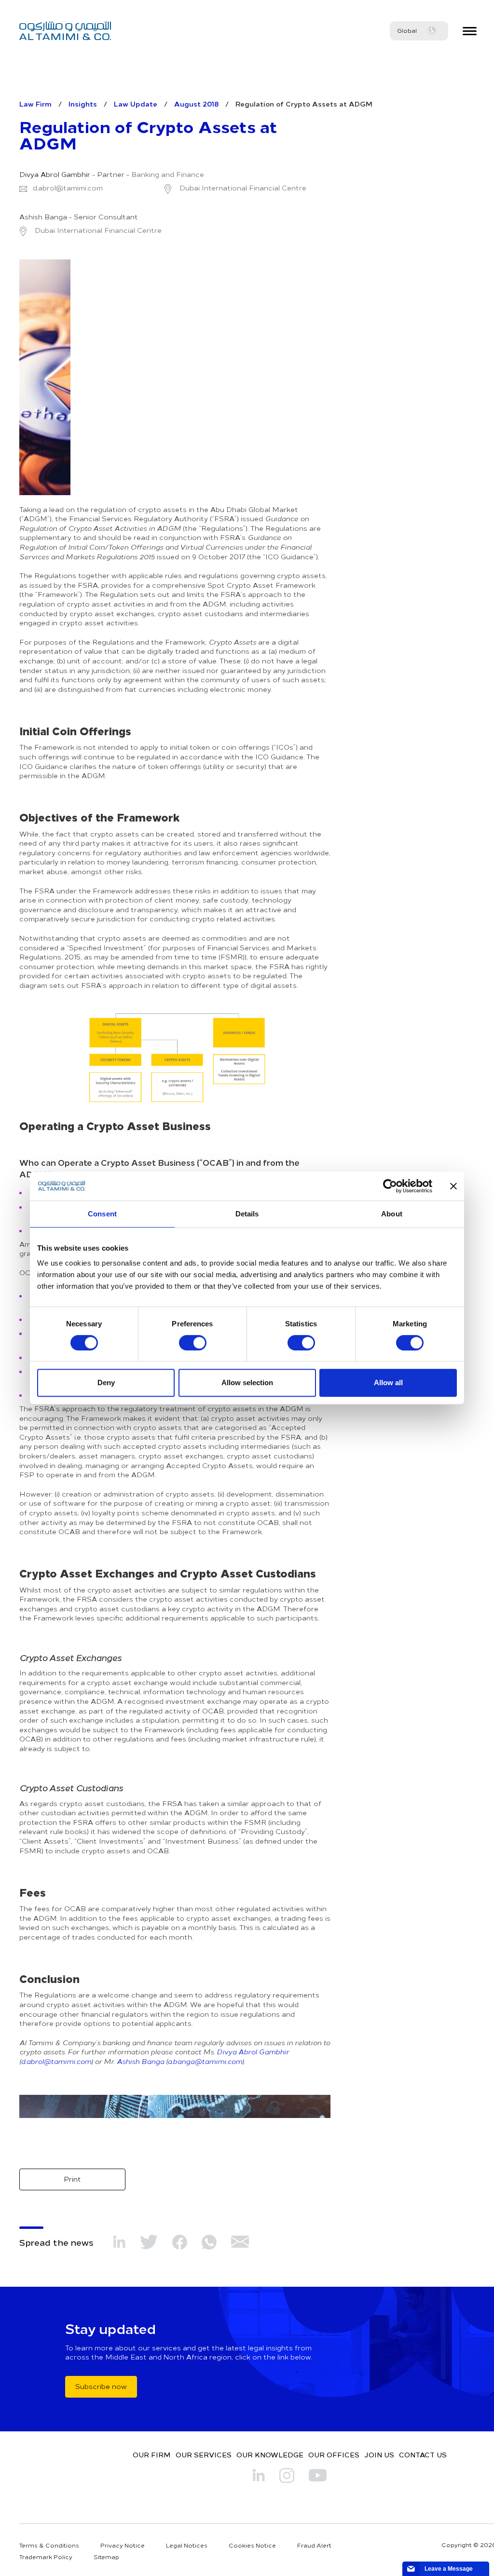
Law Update (136, 104)
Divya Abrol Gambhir (55, 175)
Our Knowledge (270, 2455)
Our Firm (152, 2455)
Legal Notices (187, 2545)
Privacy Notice (123, 2545)
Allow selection (247, 1382)
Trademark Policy (46, 2557)
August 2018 (196, 104)
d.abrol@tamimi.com (68, 188)
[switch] (193, 1343)
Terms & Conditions (49, 2545)
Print (72, 2179)
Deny (106, 1382)
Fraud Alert (314, 2545)
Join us (379, 2455)
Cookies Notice (252, 2545)
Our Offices (334, 2455)
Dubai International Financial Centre (242, 188)
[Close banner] (453, 1186)
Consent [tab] (102, 1214)
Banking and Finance (168, 175)
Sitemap (106, 2557)
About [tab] (392, 1214)
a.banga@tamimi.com (205, 2061)
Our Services (204, 2455)
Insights (83, 104)
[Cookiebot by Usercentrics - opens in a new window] (390, 1186)
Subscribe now (101, 2386)
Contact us (423, 2455)
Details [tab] (247, 1214)
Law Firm (35, 104)
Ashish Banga (140, 2061)
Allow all (388, 1382)
